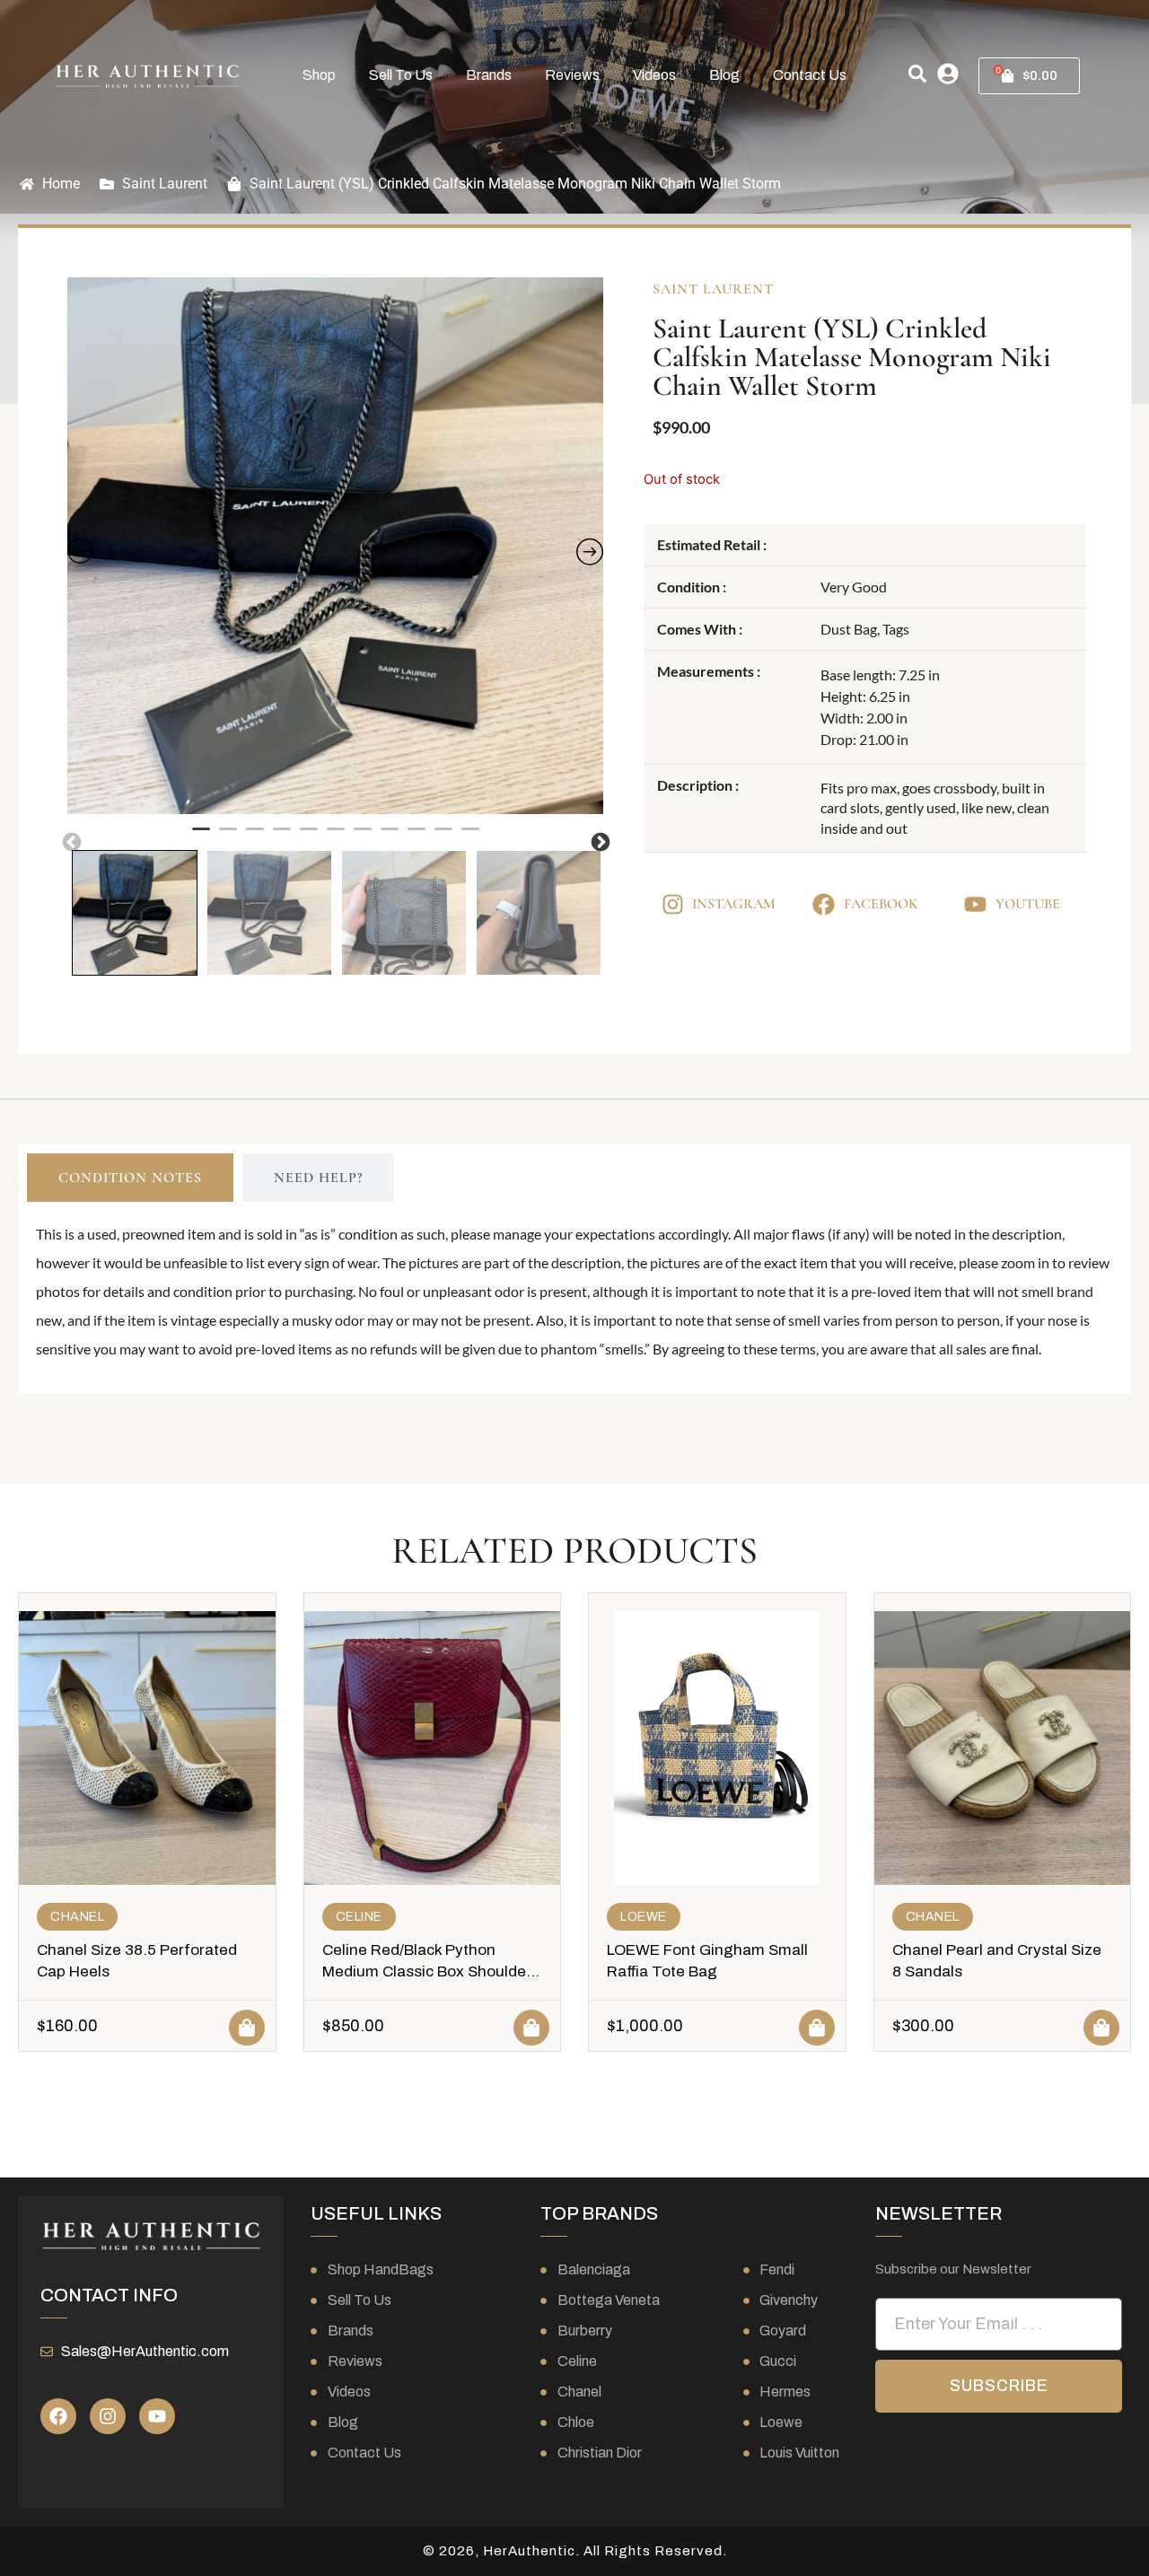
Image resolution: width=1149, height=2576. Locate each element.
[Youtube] (157, 2416)
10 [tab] (443, 837)
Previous (70, 841)
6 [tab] (336, 837)
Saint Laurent (165, 184)
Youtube (1028, 904)
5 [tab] (309, 837)
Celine (359, 1917)
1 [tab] (201, 837)
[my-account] (948, 74)
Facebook (881, 904)
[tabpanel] (336, 546)
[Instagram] (108, 2416)
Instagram (734, 904)
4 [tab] (282, 837)
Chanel (77, 1917)
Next (599, 841)
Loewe (644, 1917)
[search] (917, 74)
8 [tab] (390, 837)
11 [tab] (470, 837)
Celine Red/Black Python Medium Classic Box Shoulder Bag (427, 1971)
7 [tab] (363, 837)
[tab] (130, 1178)
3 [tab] (255, 837)
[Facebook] (58, 2416)
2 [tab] (228, 837)
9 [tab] (417, 837)
